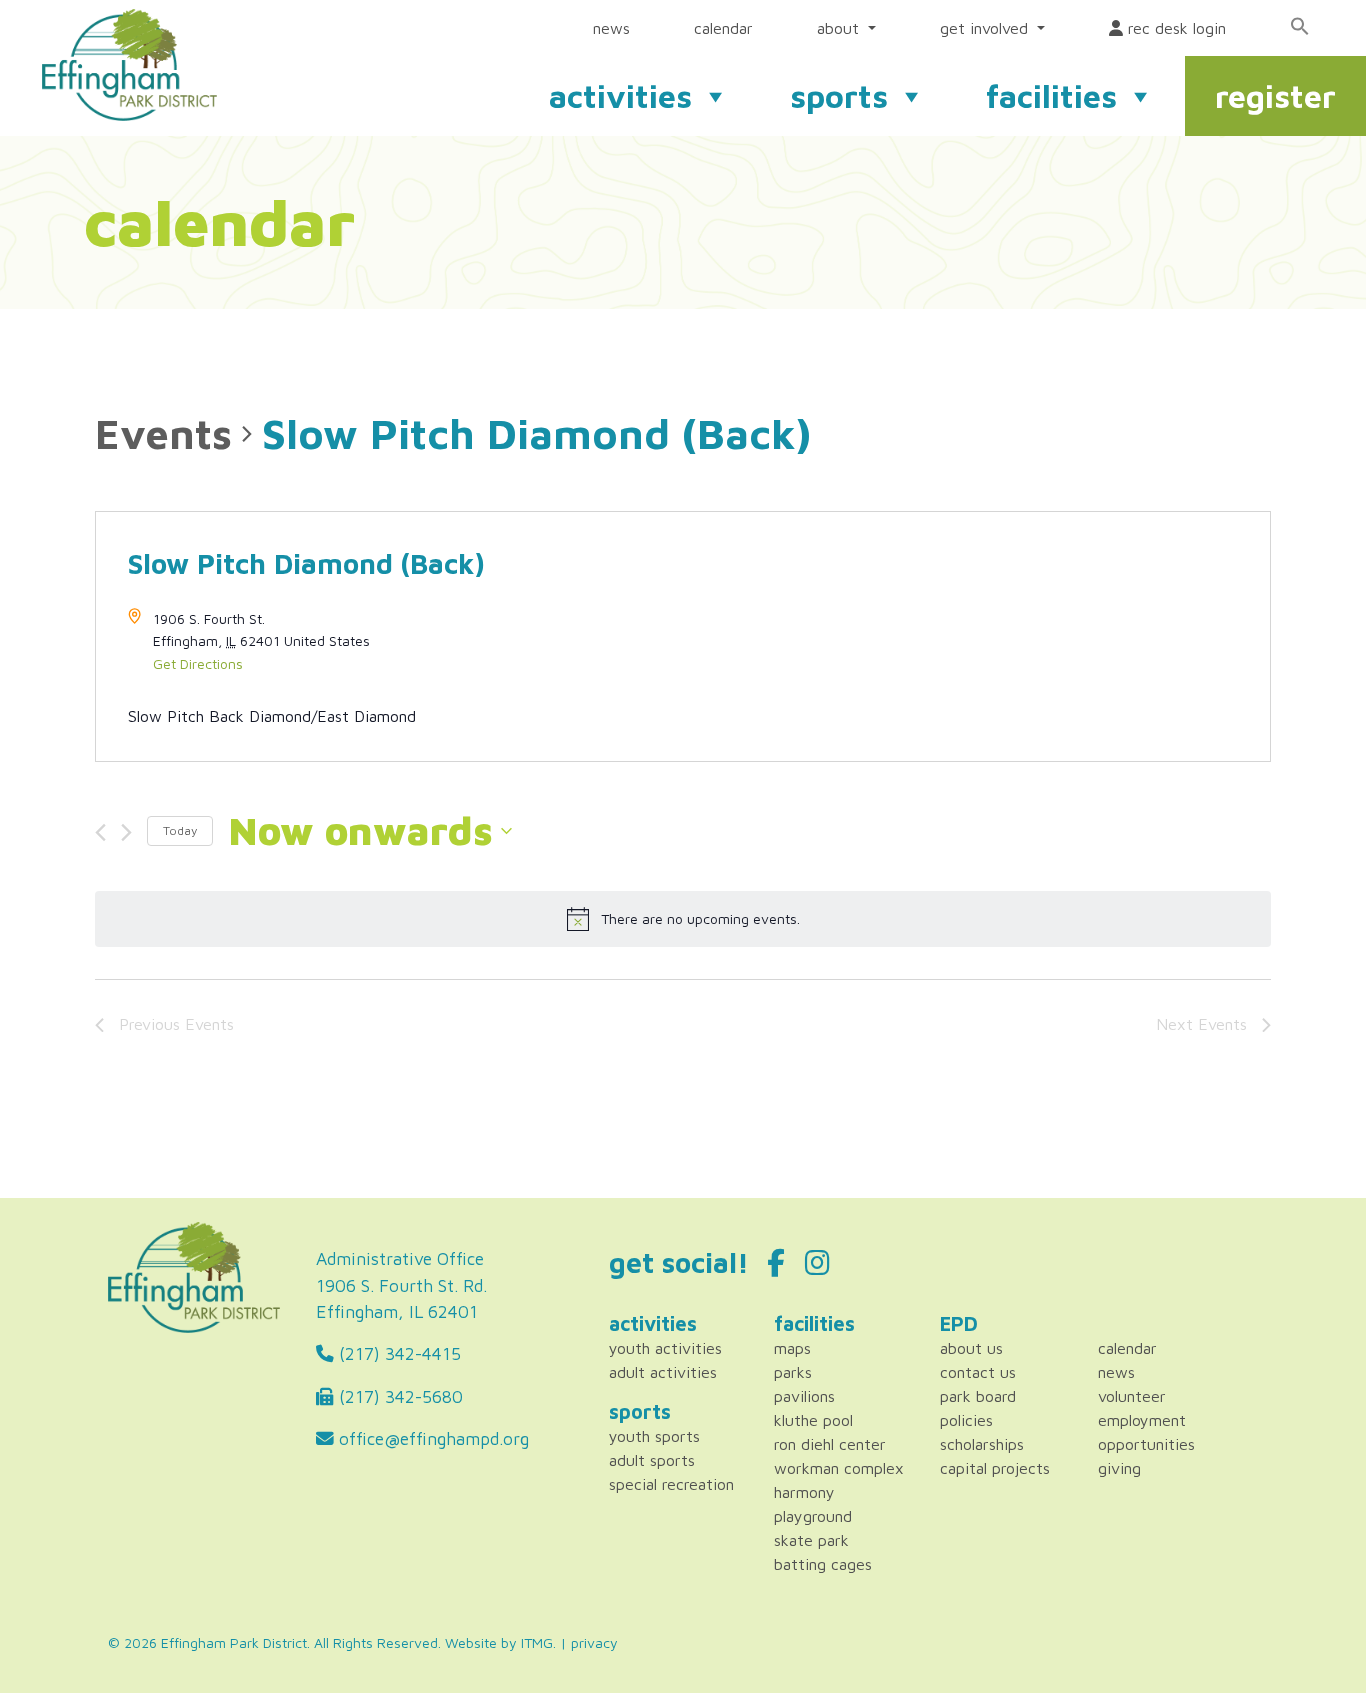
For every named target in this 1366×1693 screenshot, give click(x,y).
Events (163, 433)
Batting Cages (823, 1564)
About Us (971, 1348)
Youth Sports (654, 1436)
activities (620, 96)
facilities (1051, 96)
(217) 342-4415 (397, 1353)
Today (180, 830)
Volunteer (1132, 1396)
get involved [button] (986, 28)
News (1116, 1372)
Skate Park (811, 1540)
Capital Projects (995, 1468)
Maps (792, 1348)
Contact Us (978, 1372)
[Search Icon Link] (1300, 26)
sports (839, 96)
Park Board (978, 1396)
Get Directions (198, 663)
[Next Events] (126, 832)
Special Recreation (671, 1484)
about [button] (840, 28)
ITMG (537, 1642)
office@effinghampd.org (431, 1438)
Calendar (1127, 1348)
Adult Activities (663, 1372)
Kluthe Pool (813, 1420)
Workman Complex (839, 1468)
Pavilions (804, 1396)
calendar (723, 28)
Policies (966, 1420)
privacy (594, 1642)
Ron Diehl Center (830, 1444)
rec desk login (1174, 28)
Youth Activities (665, 1348)
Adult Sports (652, 1460)
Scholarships (982, 1444)
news (611, 28)
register (1275, 96)
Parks (793, 1372)
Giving (1119, 1468)
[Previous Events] (100, 832)
